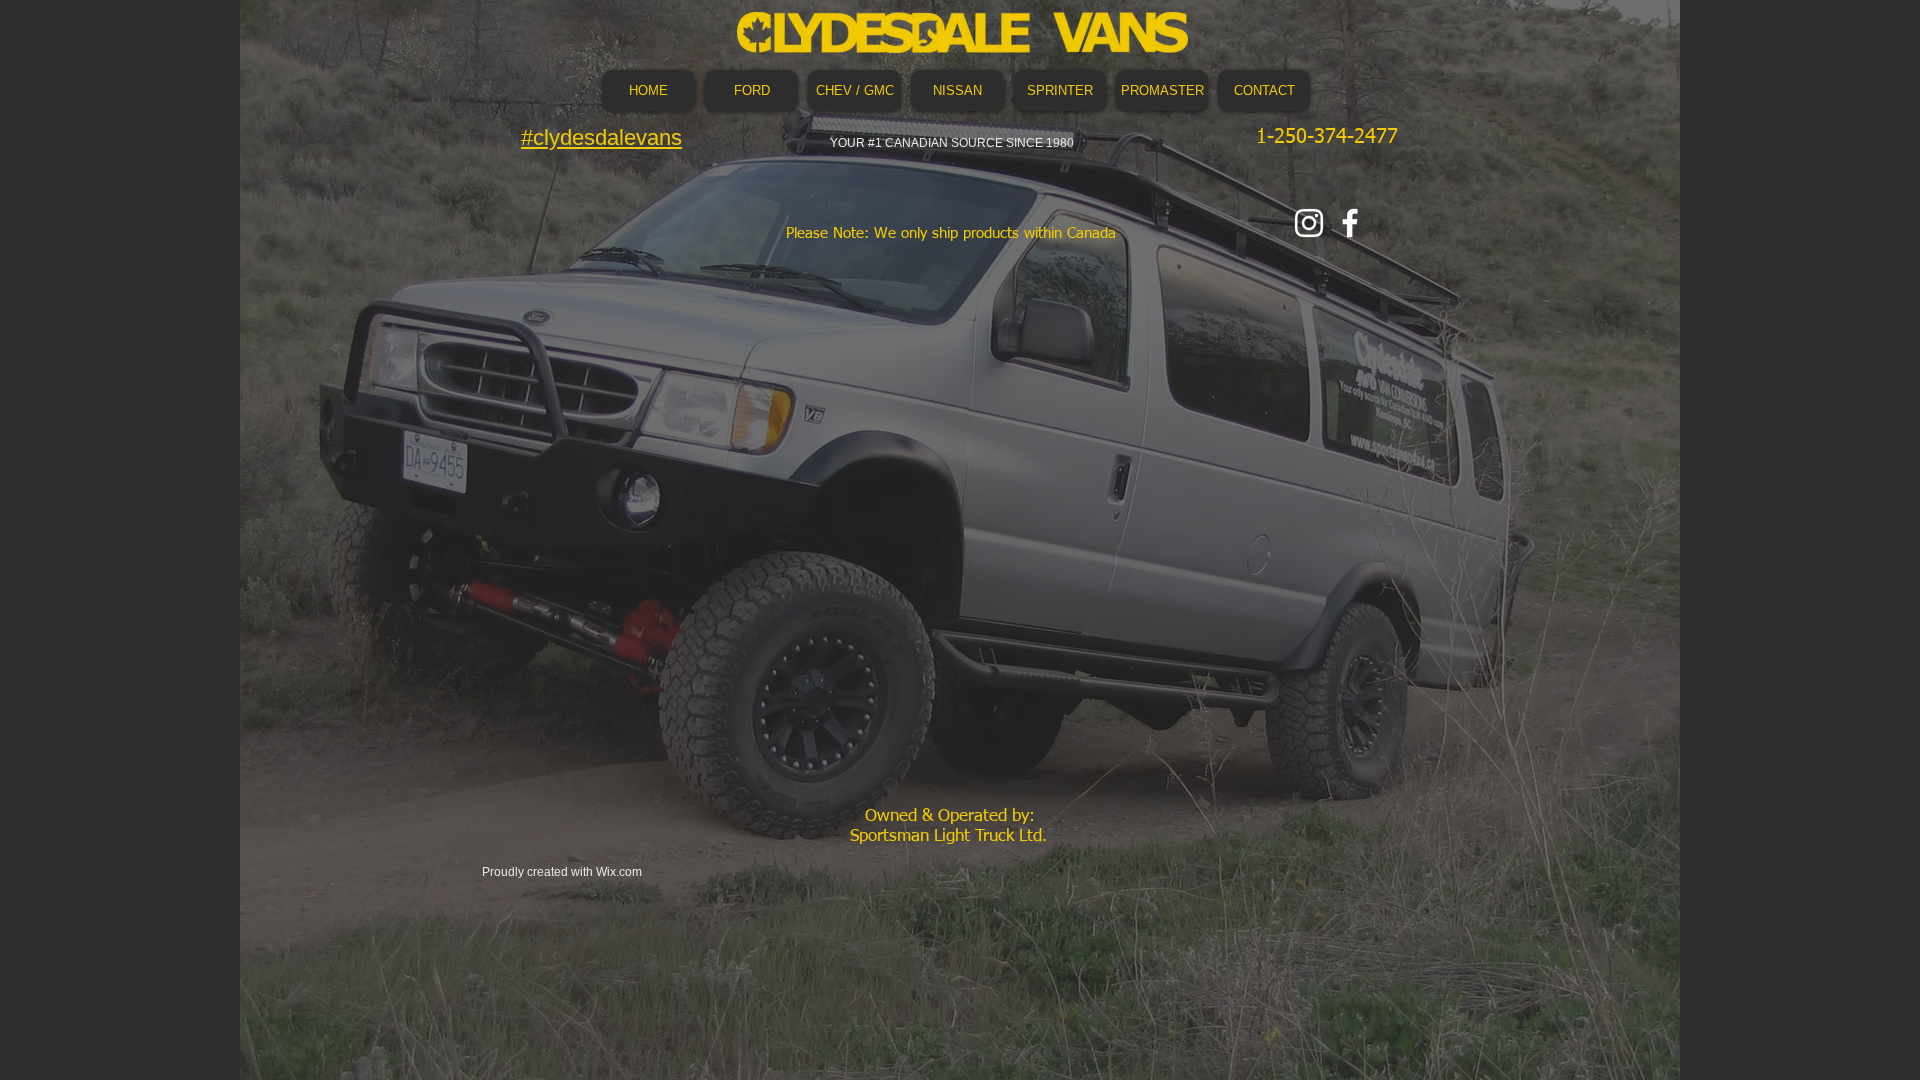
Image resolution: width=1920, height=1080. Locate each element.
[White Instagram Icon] (1309, 223)
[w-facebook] (1350, 223)
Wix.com (619, 872)
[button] (751, 90)
